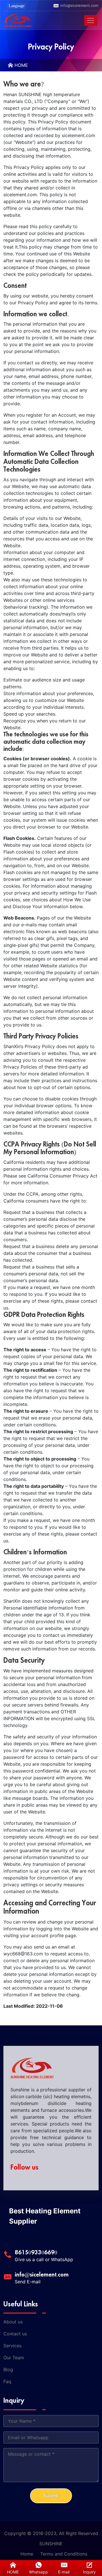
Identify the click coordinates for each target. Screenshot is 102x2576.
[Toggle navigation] (91, 20)
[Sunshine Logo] (18, 20)
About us (13, 2322)
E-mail (64, 2572)
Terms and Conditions (64, 2554)
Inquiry (89, 2572)
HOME (21, 65)
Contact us (15, 2334)
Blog (8, 2370)
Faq (7, 2381)
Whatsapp (38, 2572)
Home (27, 2554)
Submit (51, 2496)
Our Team (14, 2358)
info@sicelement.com (79, 5)
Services (12, 2346)
